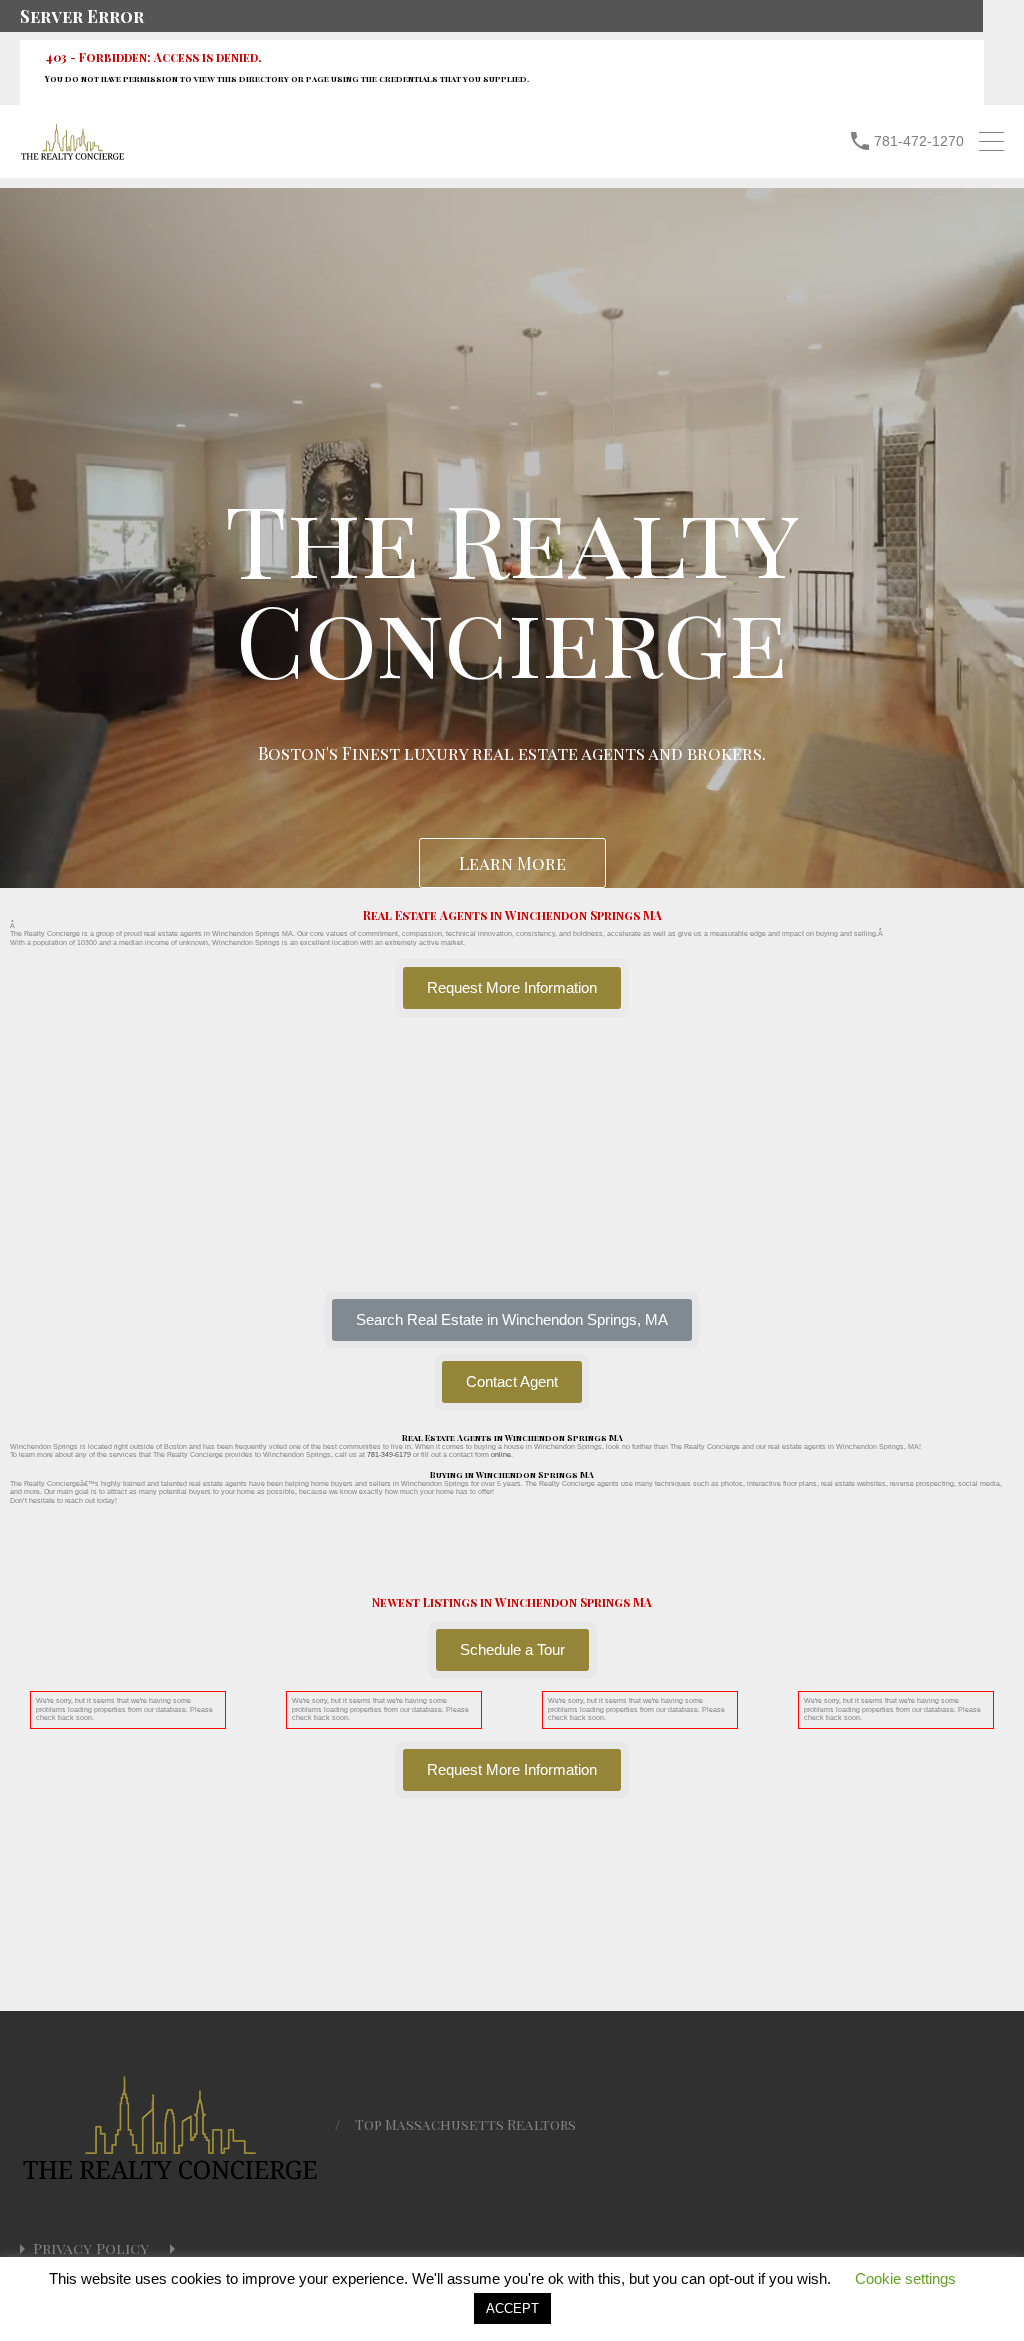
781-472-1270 (919, 141)
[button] (512, 1320)
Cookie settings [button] (905, 2278)
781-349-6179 (389, 1454)
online (501, 1454)
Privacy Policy (91, 2248)
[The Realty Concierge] (72, 155)
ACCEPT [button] (512, 2308)
